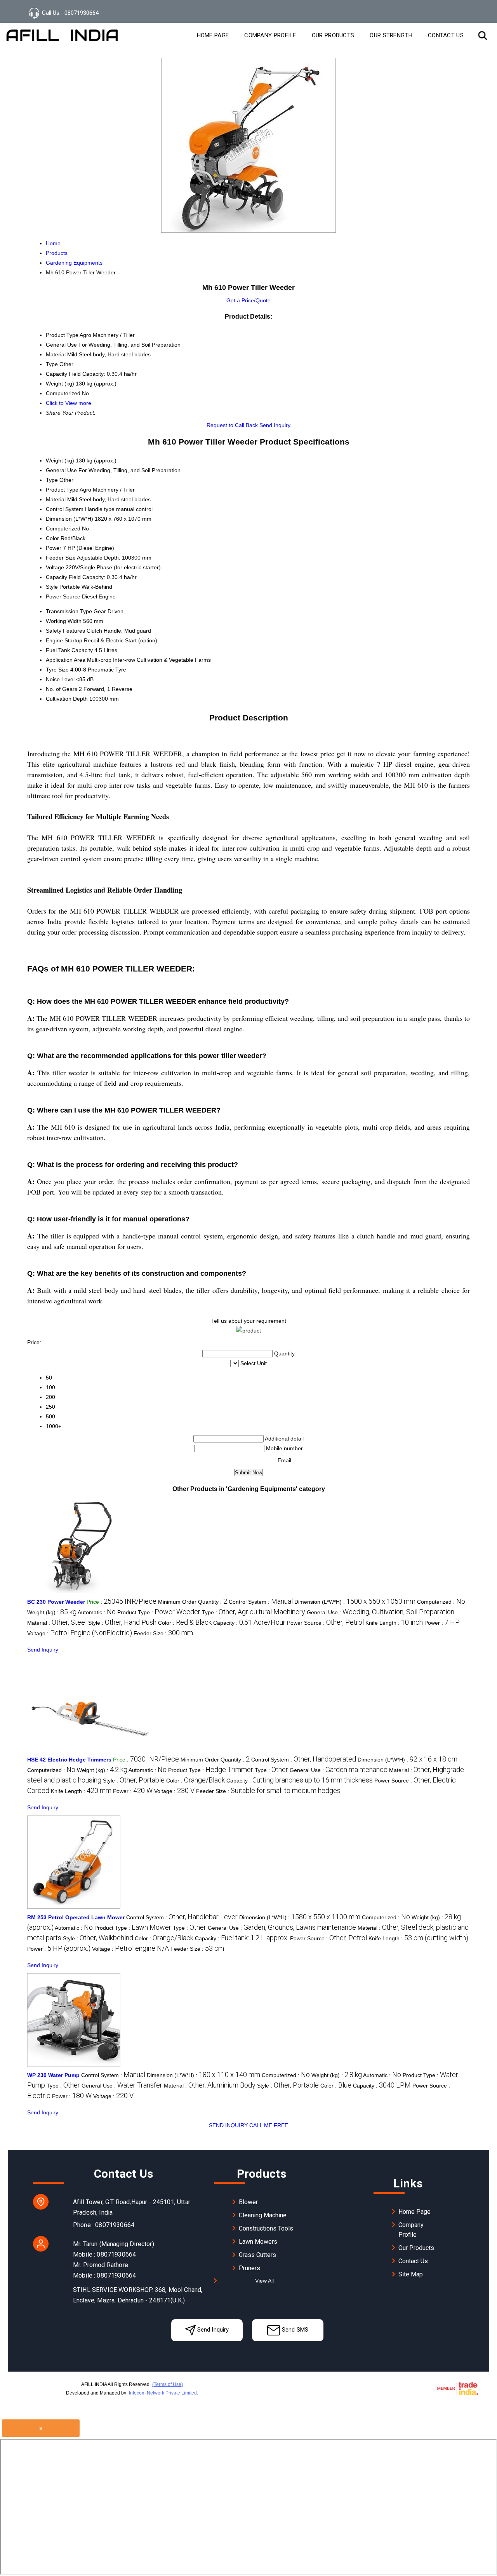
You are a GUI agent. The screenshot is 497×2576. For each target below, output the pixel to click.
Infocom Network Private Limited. (163, 2393)
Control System (65, 509)
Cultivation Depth (67, 699)
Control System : (261, 1602)
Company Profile (270, 35)
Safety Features (65, 631)
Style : (122, 1623)
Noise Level (60, 679)
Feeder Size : (163, 1633)
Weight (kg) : (52, 1612)
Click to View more (69, 403)
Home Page (213, 35)
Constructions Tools (266, 2228)
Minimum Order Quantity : (193, 1602)
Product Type (62, 490)
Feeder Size (61, 558)
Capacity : (249, 1623)
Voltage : (80, 1633)
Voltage (55, 567)
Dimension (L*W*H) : (355, 1602)
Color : (185, 1623)
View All (264, 2281)
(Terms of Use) (168, 2384)
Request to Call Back (232, 425)
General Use (61, 470)
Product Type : (159, 1612)
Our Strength (391, 35)
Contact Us (446, 35)
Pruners (249, 2268)
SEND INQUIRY (228, 2125)
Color (52, 538)
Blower (248, 2202)
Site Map (411, 2274)
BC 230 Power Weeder (56, 1602)
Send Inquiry (275, 425)
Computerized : (441, 1602)
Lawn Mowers (258, 2242)
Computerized (63, 528)
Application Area (66, 660)
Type (52, 480)
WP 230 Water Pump (53, 2075)
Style (52, 587)
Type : (254, 1612)
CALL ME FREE (269, 2125)
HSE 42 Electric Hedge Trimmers (69, 1760)
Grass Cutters (257, 2255)
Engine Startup (64, 640)
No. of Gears (62, 689)
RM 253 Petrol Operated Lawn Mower (76, 1917)
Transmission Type (69, 611)
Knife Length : (394, 1623)
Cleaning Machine (263, 2215)
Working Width (64, 621)
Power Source (63, 596)
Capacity (56, 577)
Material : (57, 1623)
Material (56, 499)
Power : (442, 1623)
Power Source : (325, 1623)
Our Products (333, 35)
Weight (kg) (60, 460)
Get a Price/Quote (248, 300)
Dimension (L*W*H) (70, 519)
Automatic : (97, 1612)
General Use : (381, 1612)
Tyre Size (57, 670)
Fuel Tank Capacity (69, 650)
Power (54, 548)
